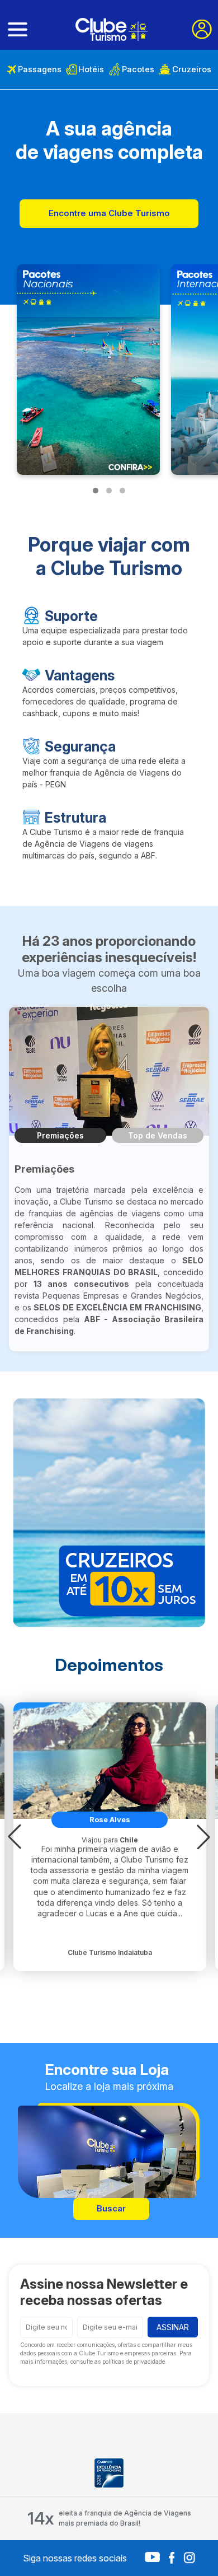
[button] (15, 1837)
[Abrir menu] (18, 30)
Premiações (60, 1135)
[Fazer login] (202, 29)
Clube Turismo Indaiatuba (110, 1952)
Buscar (111, 2208)
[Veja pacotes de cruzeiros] (109, 1513)
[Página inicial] (112, 29)
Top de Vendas (158, 1135)
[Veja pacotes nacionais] (88, 370)
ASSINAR (173, 2327)
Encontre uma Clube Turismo (109, 213)
